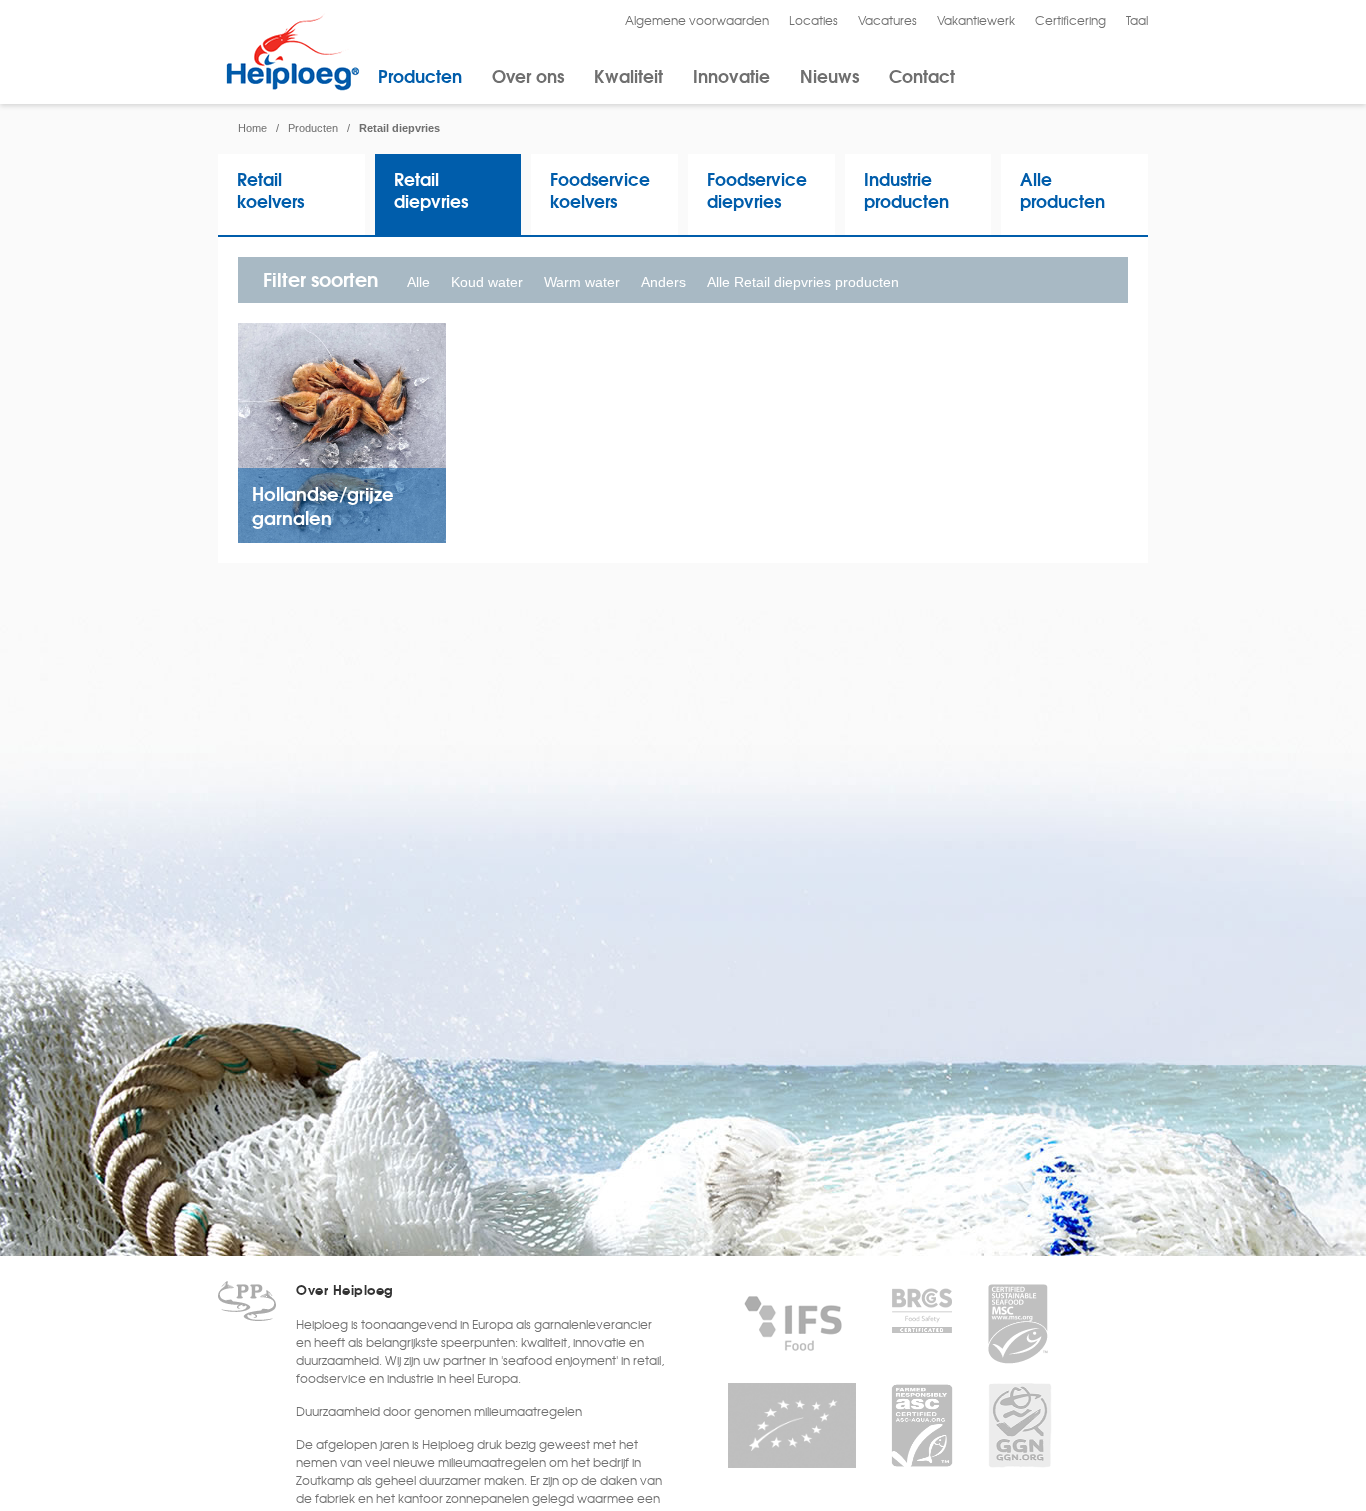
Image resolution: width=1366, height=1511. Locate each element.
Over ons (528, 75)
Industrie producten (906, 189)
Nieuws (829, 75)
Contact (922, 75)
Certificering (1070, 20)
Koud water (487, 282)
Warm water (582, 282)
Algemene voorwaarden (697, 20)
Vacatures (887, 20)
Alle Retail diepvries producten (803, 282)
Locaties (813, 20)
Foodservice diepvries (757, 189)
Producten (420, 75)
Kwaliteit (628, 75)
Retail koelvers (270, 189)
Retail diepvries (431, 189)
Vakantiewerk (976, 20)
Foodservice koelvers (600, 189)
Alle (418, 282)
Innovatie (731, 75)
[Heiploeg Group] (292, 86)
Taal (1137, 20)
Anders (663, 282)
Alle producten (1062, 189)
